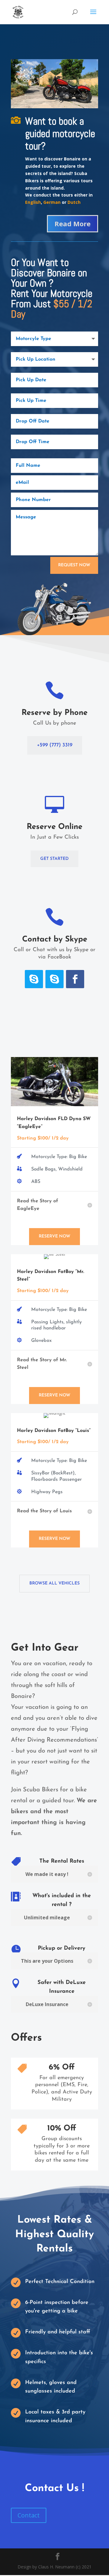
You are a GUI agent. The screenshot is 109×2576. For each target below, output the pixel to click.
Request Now (74, 565)
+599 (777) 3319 (55, 745)
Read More (73, 224)
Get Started (54, 859)
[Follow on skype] (34, 979)
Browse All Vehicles (54, 1583)
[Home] (54, 107)
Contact (29, 2515)
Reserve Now (54, 1236)
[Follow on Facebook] (75, 979)
